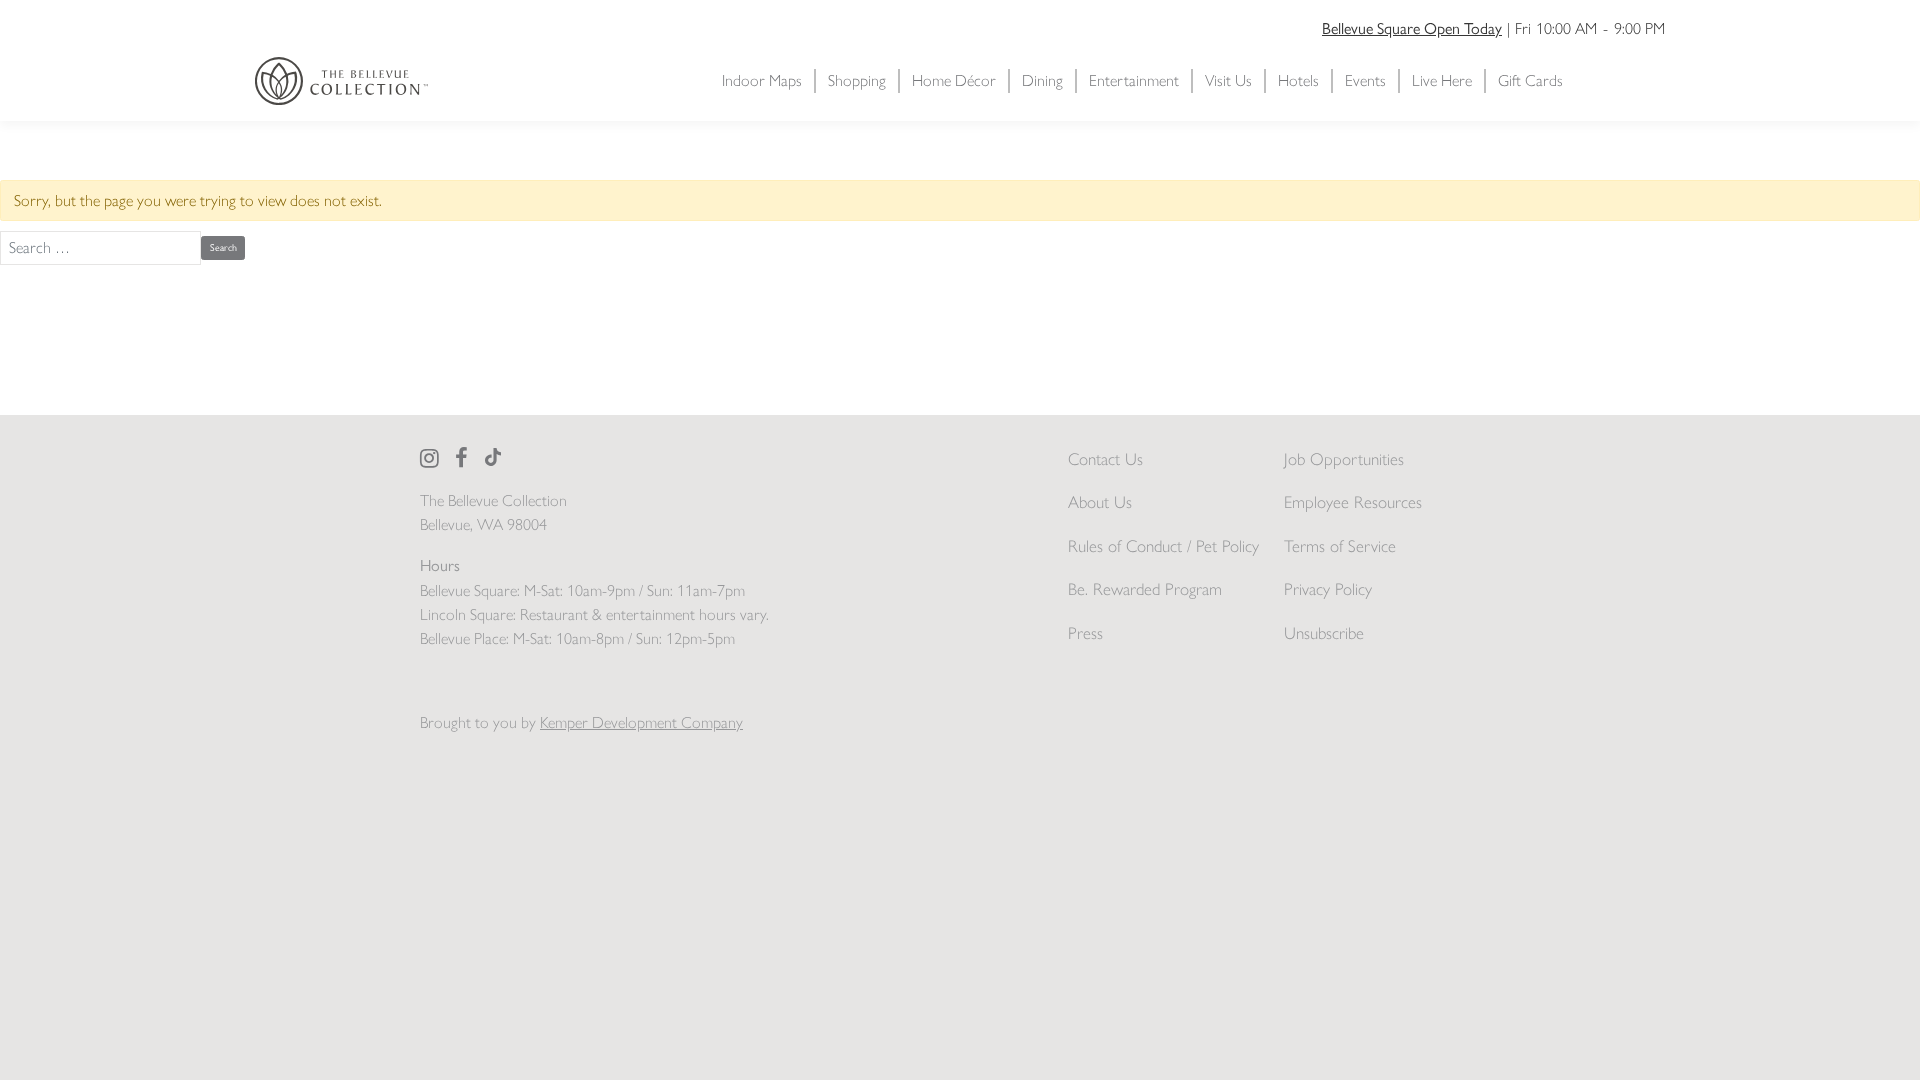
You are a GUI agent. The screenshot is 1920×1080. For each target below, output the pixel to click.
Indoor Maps (762, 80)
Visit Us (1228, 80)
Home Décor (954, 80)
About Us (1100, 502)
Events (1365, 80)
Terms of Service (1340, 546)
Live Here (1442, 80)
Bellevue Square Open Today (1412, 27)
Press (1085, 633)
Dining (1042, 80)
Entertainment (1134, 80)
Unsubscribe (1324, 633)
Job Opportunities (1344, 459)
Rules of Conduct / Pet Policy (1163, 546)
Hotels (1298, 80)
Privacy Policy (1328, 589)
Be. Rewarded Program (1145, 589)
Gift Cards (1530, 80)
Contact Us (1105, 459)
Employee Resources (1353, 502)
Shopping (857, 80)
